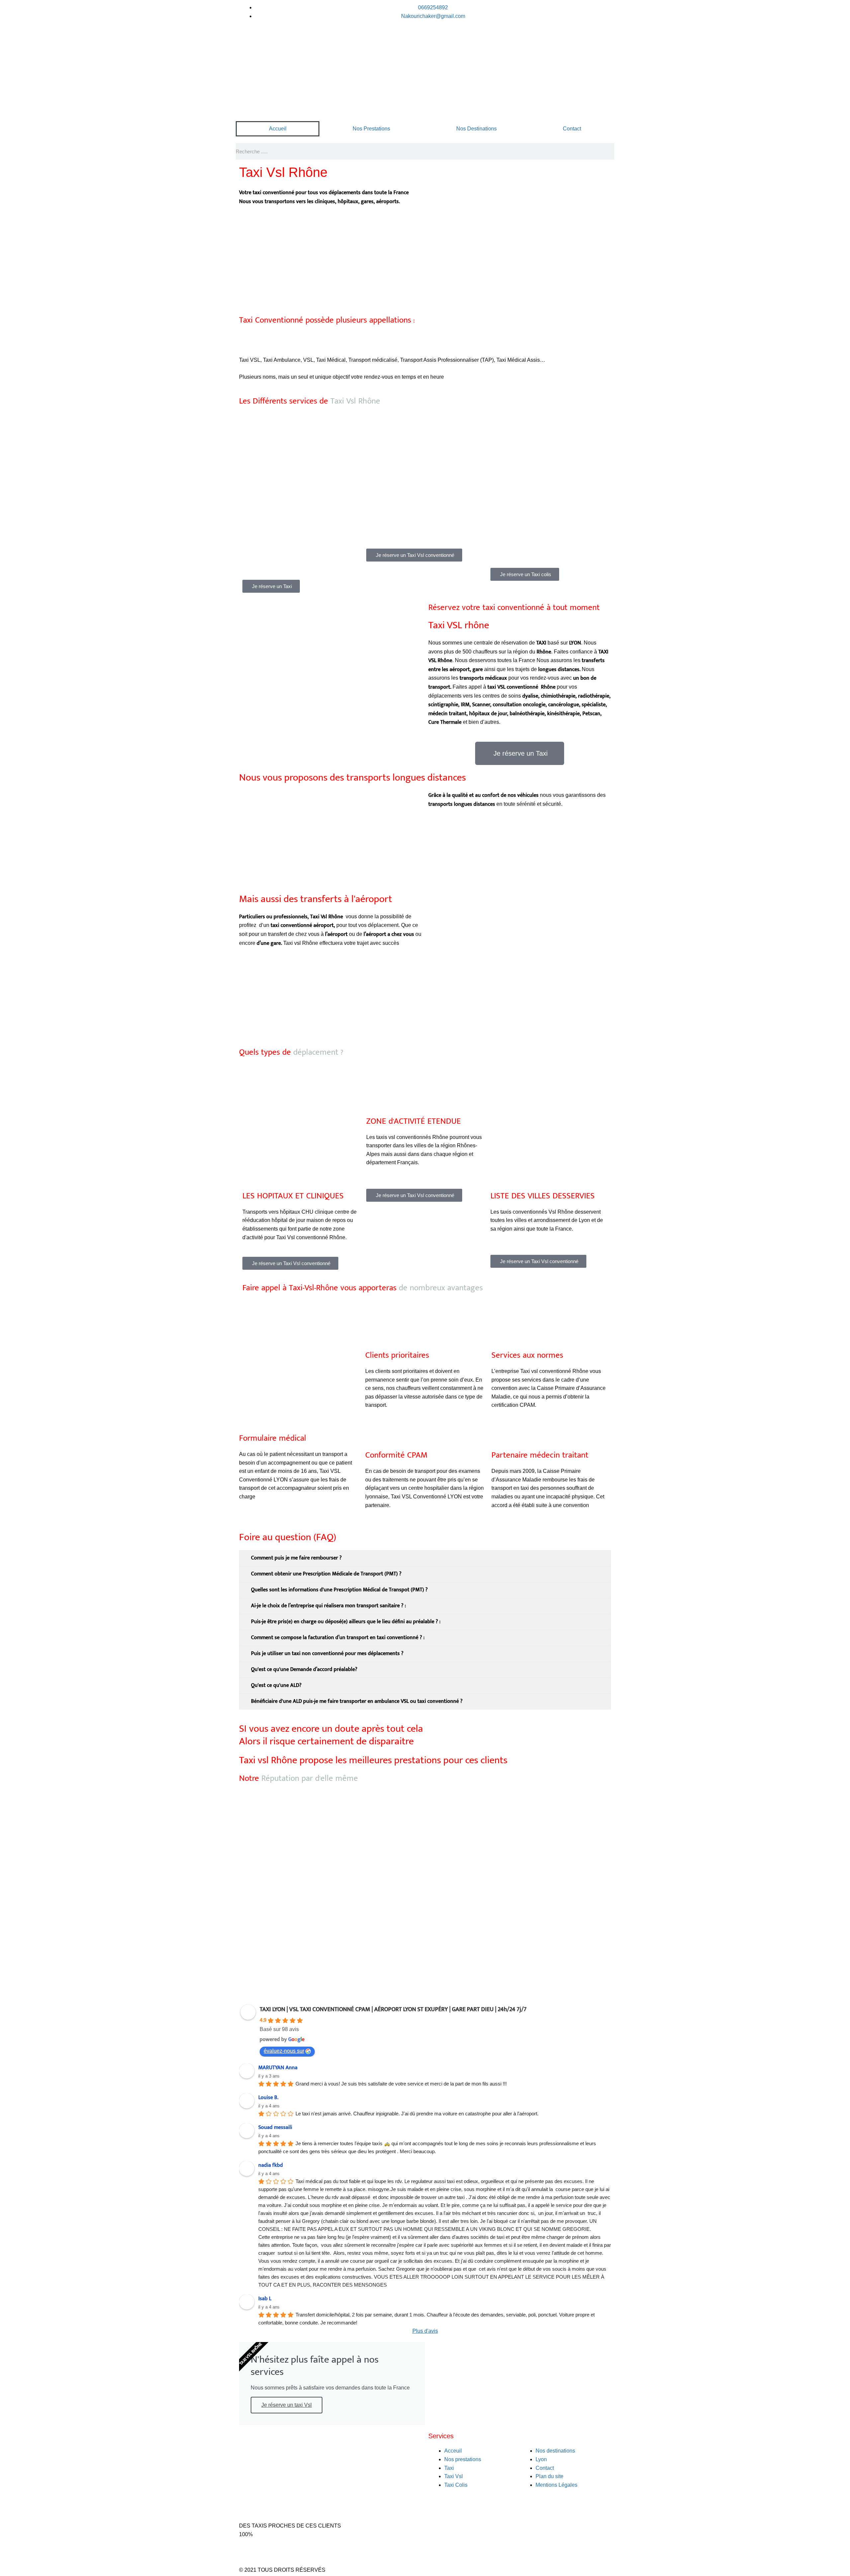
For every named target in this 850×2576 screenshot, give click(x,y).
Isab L (265, 2299)
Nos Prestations (371, 129)
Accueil (278, 129)
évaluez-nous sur (284, 2051)
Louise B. (268, 2098)
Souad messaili (275, 2127)
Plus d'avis (425, 2331)
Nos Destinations (476, 129)
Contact (572, 129)
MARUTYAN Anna (278, 2068)
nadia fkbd (271, 2165)
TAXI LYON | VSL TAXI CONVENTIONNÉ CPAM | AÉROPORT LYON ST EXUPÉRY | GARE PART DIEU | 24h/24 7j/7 (393, 2009)
